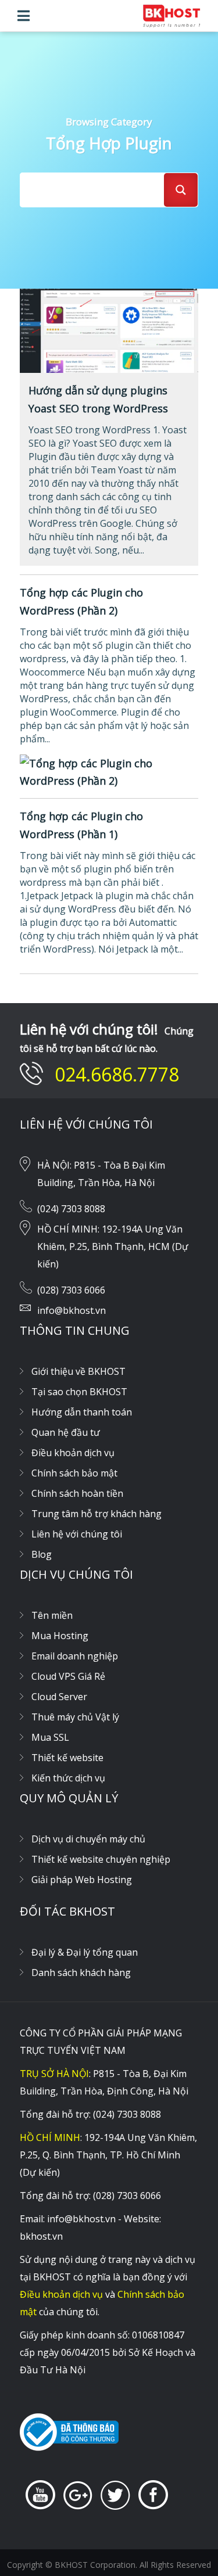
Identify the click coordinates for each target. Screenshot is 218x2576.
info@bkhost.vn (72, 1310)
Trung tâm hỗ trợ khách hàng (97, 1514)
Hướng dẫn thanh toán (82, 1412)
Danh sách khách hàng (81, 1973)
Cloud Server (59, 1697)
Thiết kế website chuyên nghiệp (101, 1859)
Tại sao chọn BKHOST (79, 1392)
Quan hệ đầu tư (66, 1432)
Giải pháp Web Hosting (82, 1880)
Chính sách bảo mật (74, 1473)
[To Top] (186, 2544)
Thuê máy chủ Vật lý (75, 1717)
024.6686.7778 (117, 1074)
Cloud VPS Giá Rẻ (68, 1676)
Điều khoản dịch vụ (73, 1453)
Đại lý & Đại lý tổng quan (85, 1952)
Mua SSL (50, 1737)
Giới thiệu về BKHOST (78, 1371)
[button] (24, 16)
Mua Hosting (60, 1636)
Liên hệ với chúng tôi (77, 1534)
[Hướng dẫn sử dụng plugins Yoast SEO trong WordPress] (109, 329)
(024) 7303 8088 (71, 1209)
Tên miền (52, 1615)
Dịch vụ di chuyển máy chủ (88, 1839)
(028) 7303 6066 (71, 1290)
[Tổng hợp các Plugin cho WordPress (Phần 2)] (109, 771)
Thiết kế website (67, 1758)
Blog (42, 1554)
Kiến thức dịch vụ (68, 1778)
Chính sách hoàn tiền (77, 1493)
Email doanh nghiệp (75, 1656)
